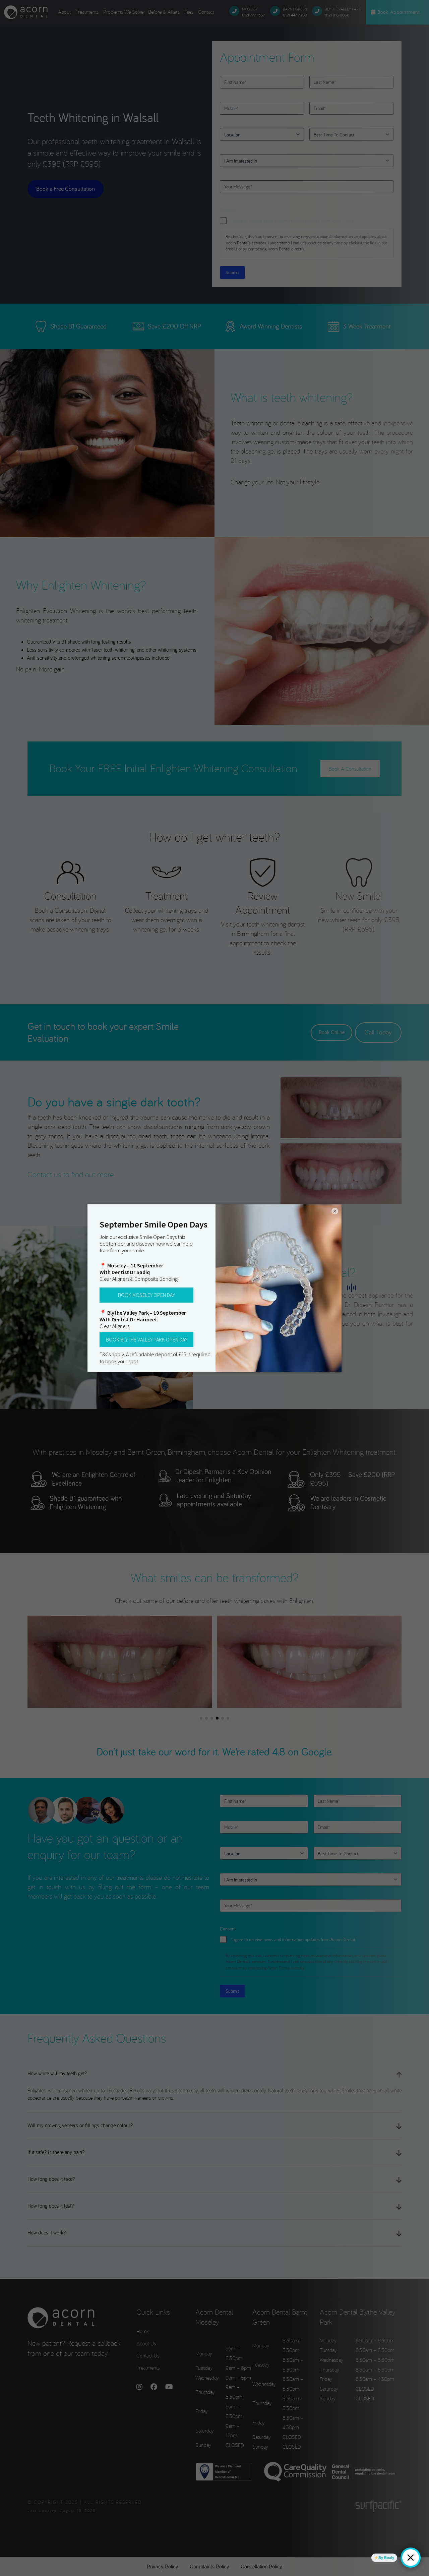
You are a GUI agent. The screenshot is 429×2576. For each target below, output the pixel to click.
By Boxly (386, 2558)
